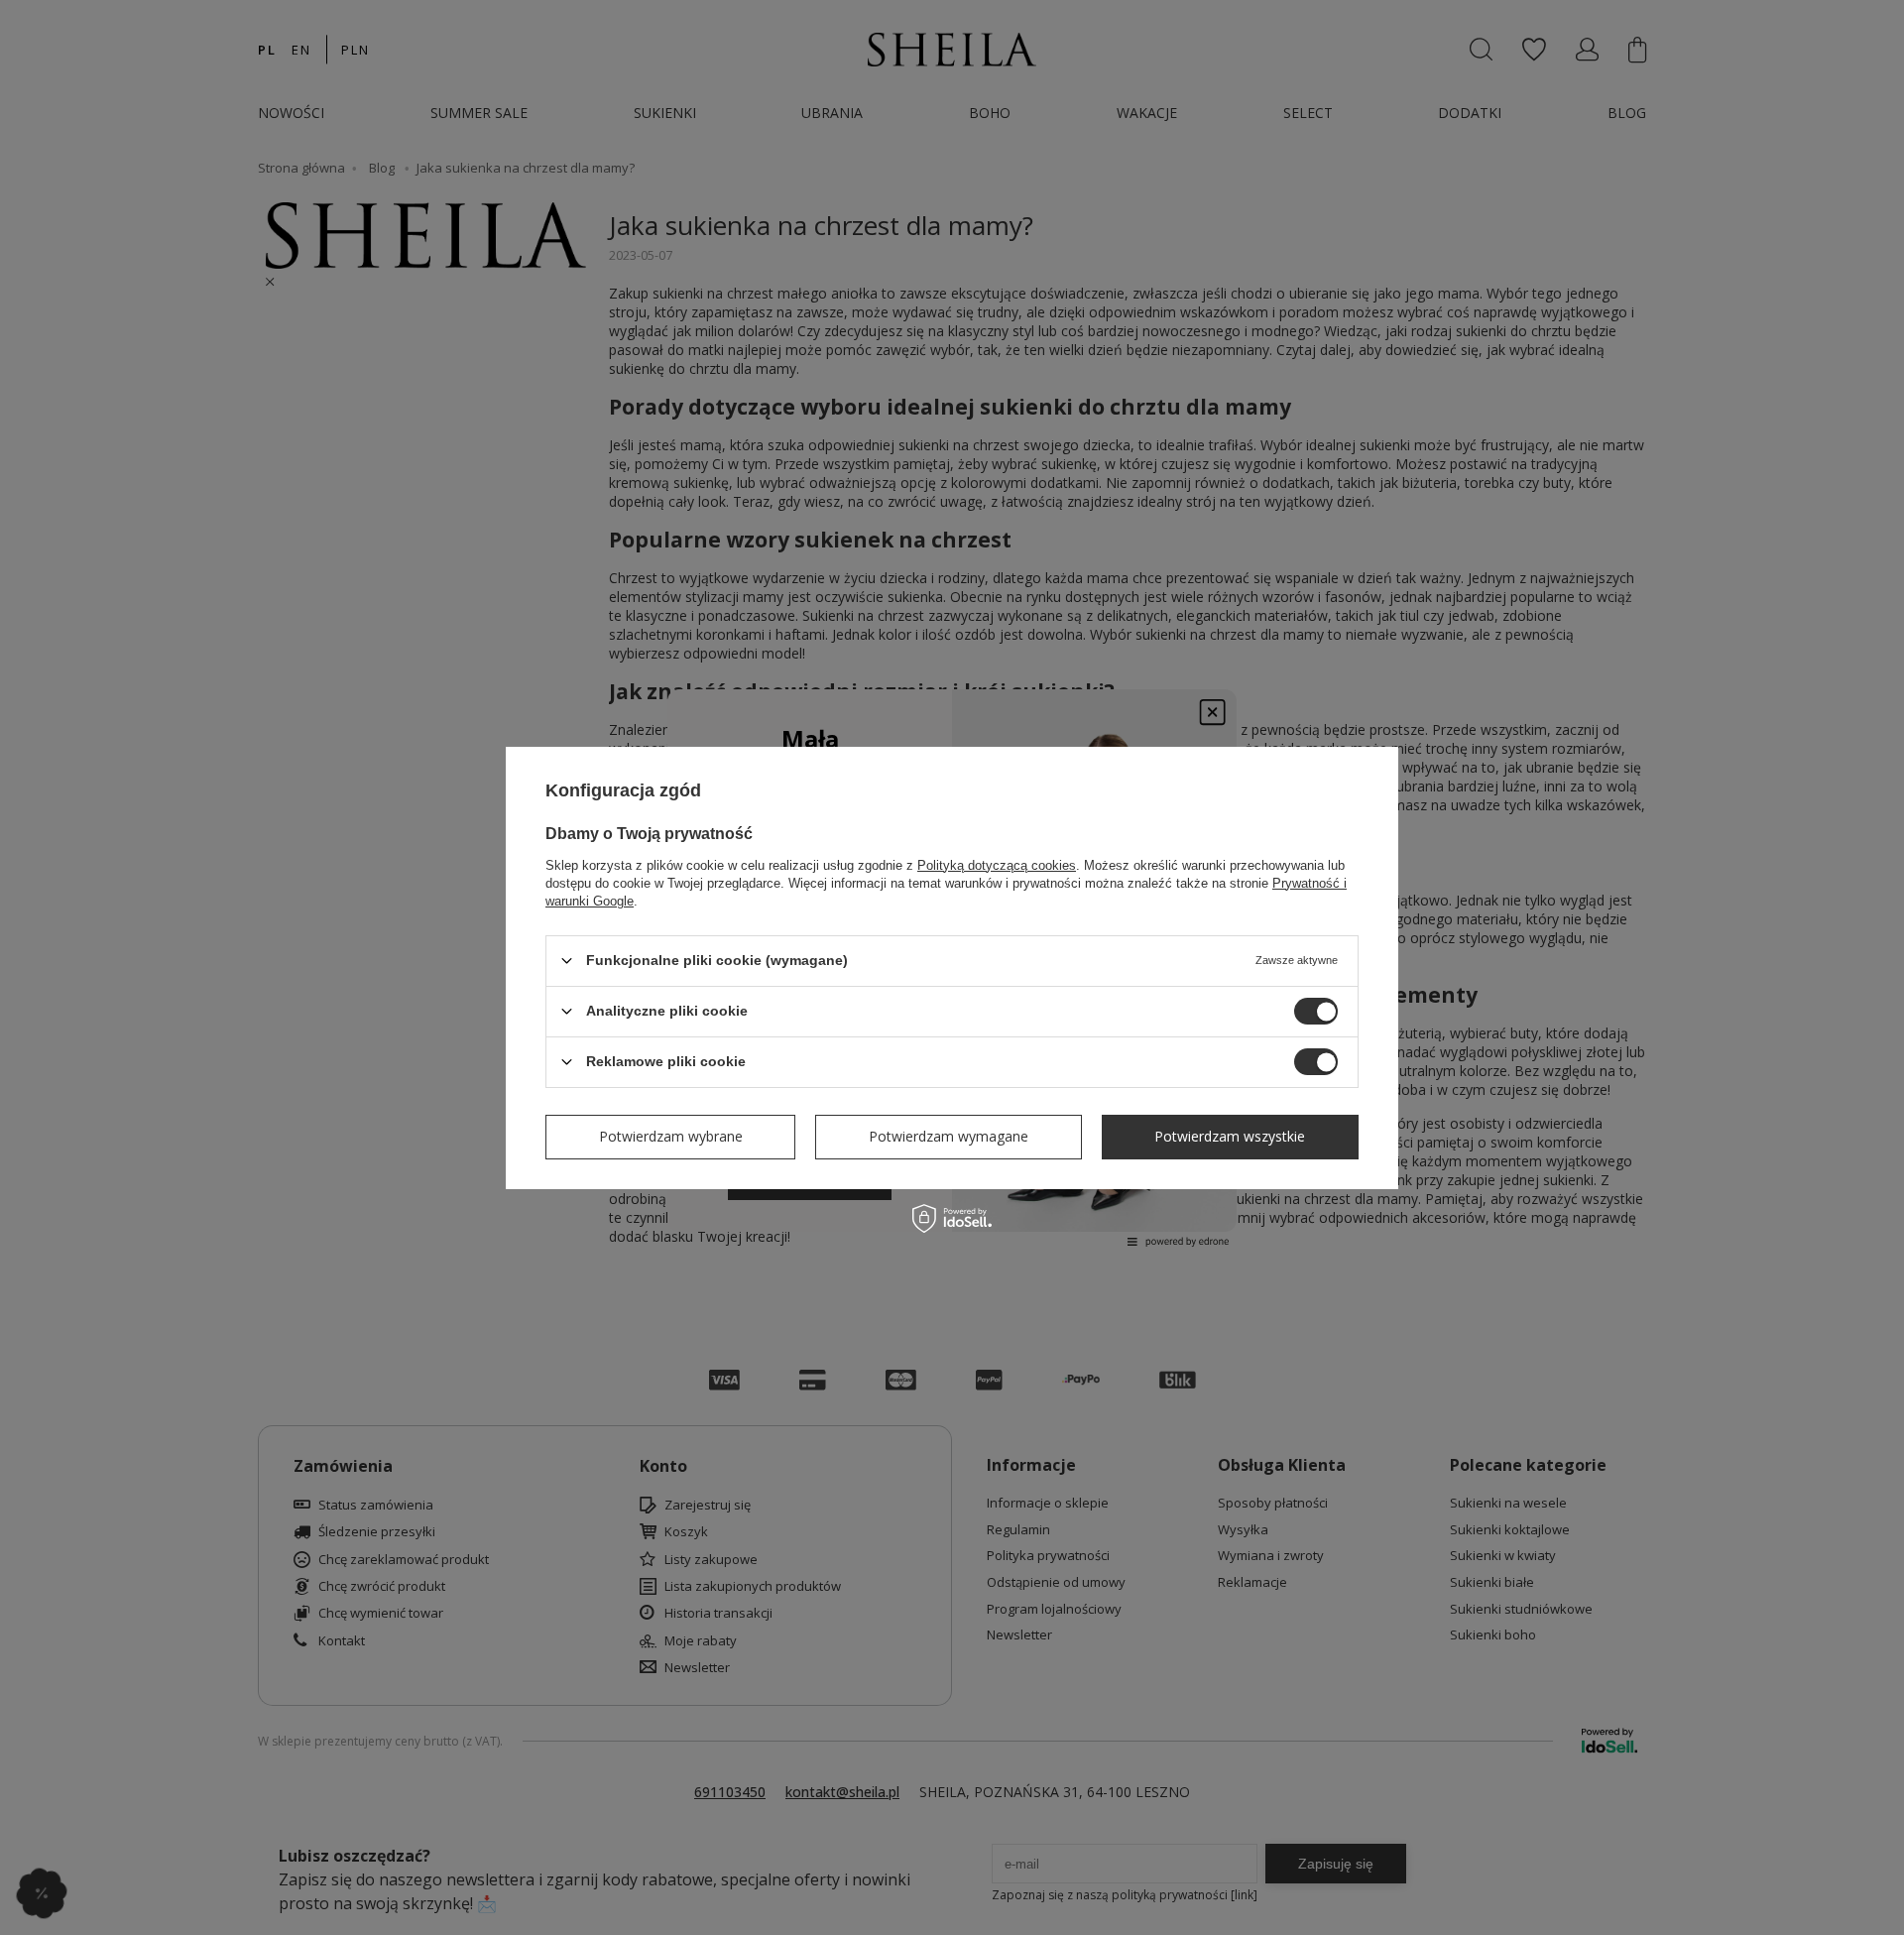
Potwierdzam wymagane (949, 1136)
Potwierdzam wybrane (671, 1136)
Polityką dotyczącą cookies (997, 864)
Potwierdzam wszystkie (1230, 1136)
